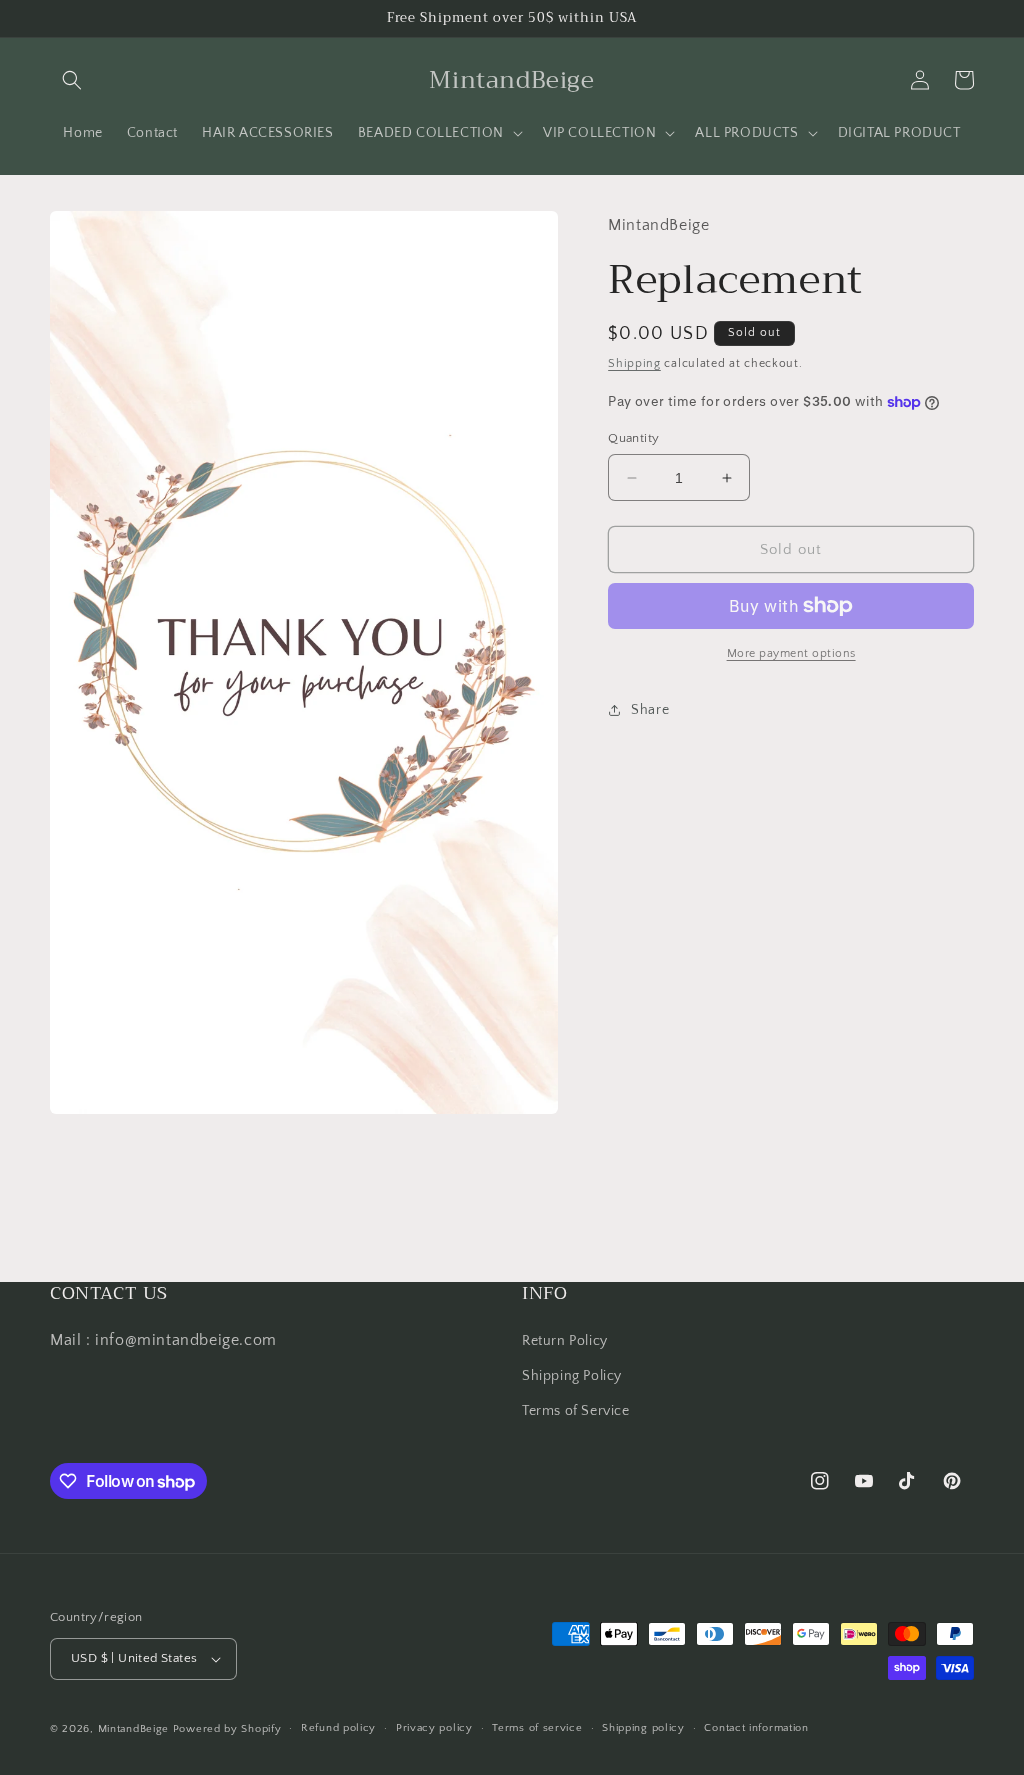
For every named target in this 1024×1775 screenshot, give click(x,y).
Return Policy (565, 1341)
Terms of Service (576, 1411)
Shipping (634, 363)
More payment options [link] (791, 653)
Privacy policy (434, 1728)
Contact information (756, 1728)
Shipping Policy (572, 1376)
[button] (72, 80)
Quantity (633, 438)
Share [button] (650, 710)
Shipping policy (643, 1728)
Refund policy (338, 1728)
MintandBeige (133, 1729)
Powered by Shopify (227, 1729)
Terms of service (537, 1728)
